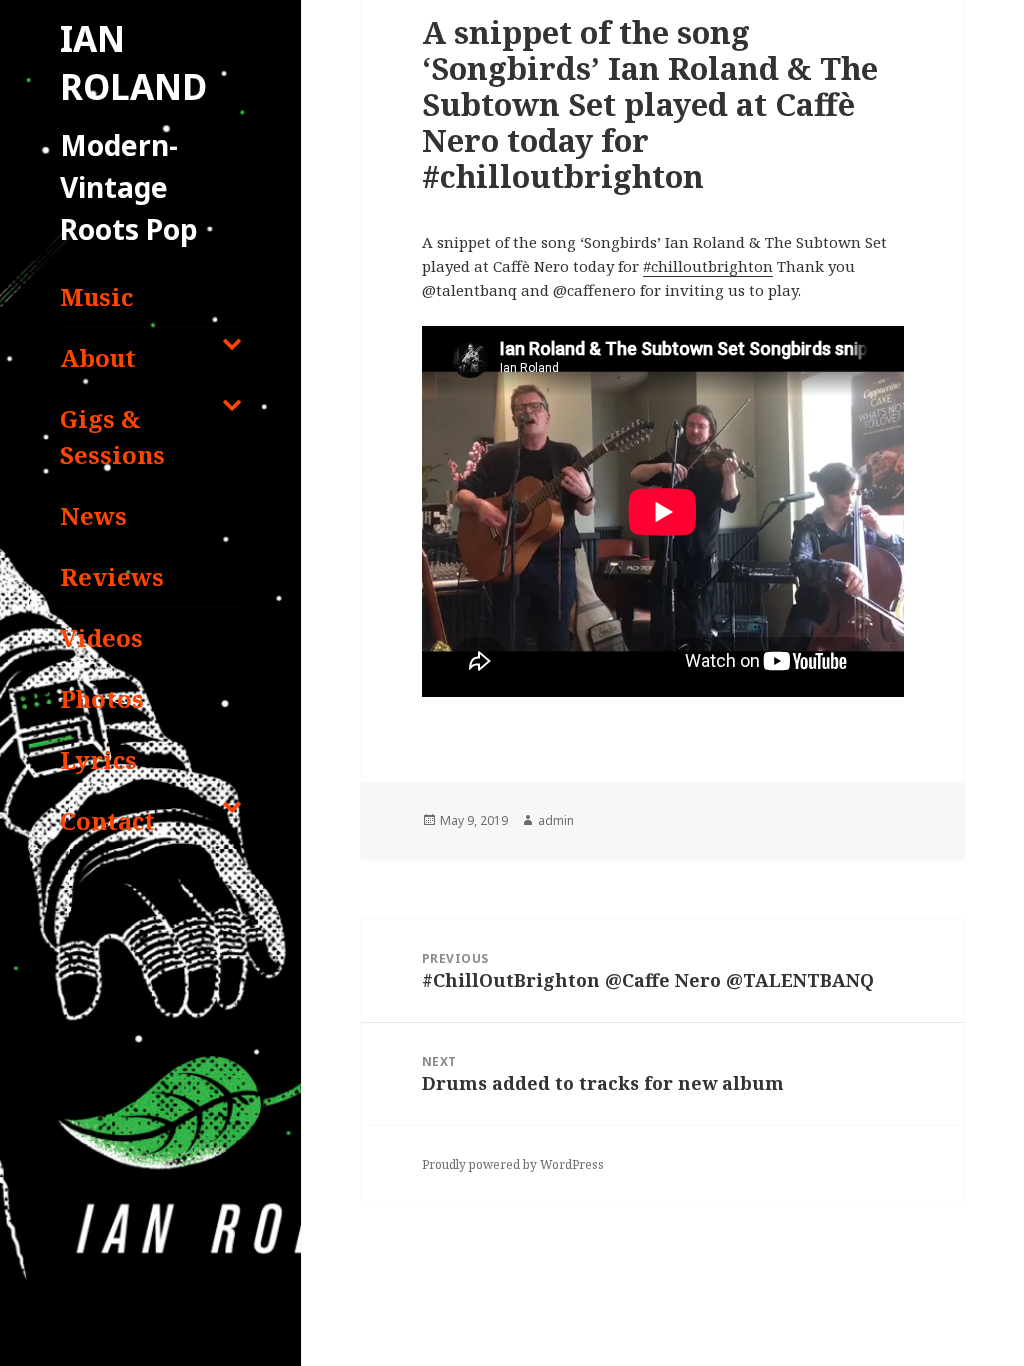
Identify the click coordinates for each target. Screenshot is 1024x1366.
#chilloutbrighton (708, 266)
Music (96, 296)
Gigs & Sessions (112, 436)
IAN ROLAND (133, 62)
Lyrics (98, 759)
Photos (102, 698)
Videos (101, 637)
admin (556, 820)
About (98, 357)
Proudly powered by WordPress (513, 1164)
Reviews (112, 576)
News (93, 515)
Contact (107, 820)
